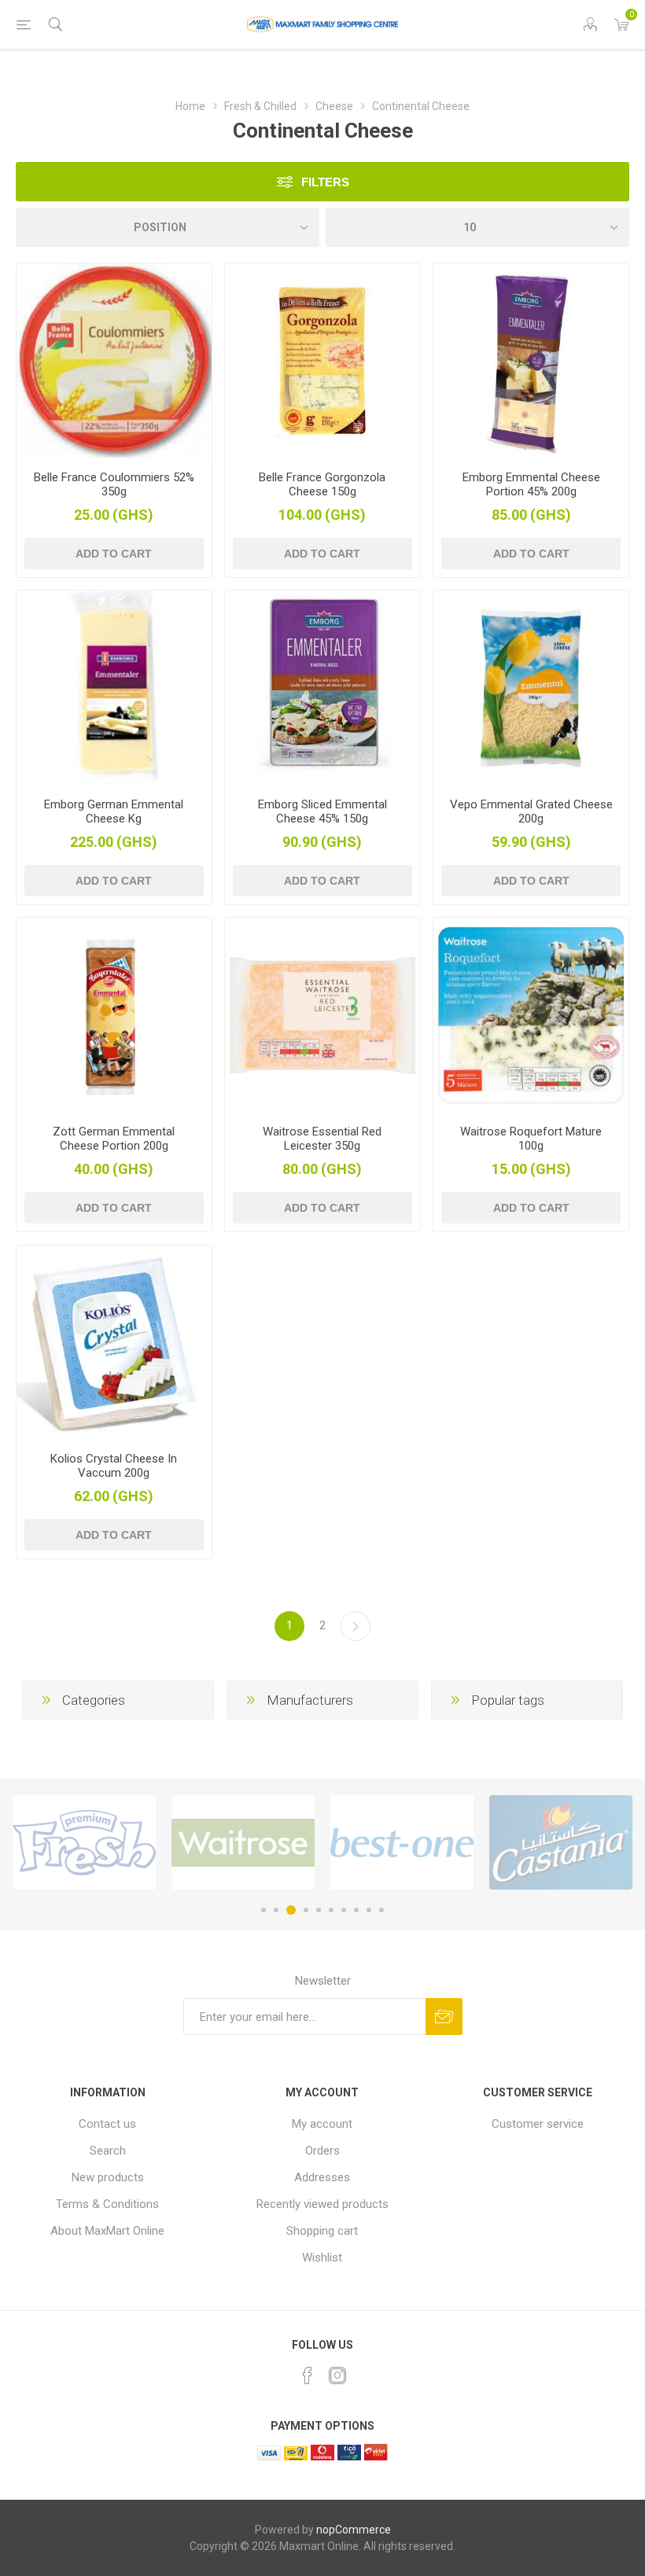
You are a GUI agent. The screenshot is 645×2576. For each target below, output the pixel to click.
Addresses (322, 2177)
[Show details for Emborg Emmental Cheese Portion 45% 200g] (531, 361)
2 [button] (276, 1910)
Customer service (538, 2124)
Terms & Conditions (107, 2204)
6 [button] (331, 1910)
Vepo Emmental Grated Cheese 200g (531, 811)
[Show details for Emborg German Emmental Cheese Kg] (114, 688)
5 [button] (319, 1910)
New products (108, 2177)
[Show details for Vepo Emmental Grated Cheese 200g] (531, 688)
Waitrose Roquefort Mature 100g (531, 1139)
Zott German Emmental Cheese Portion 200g (114, 1139)
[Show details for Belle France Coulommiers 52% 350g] (114, 361)
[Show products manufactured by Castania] (517, 1842)
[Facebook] (308, 2375)
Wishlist (322, 2258)
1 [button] (264, 1910)
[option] (199, 1842)
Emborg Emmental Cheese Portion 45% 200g (531, 484)
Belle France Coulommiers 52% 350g (114, 484)
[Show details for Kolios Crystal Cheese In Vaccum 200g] (114, 1343)
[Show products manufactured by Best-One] (358, 1842)
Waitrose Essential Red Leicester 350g (322, 1139)
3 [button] (289, 1910)
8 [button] (356, 1910)
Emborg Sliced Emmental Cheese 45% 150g (322, 811)
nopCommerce (354, 2530)
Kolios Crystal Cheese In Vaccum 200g (114, 1466)
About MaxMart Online (107, 2231)
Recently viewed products (322, 2204)
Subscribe (444, 2017)
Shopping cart (322, 2231)
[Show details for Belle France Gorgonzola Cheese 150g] (322, 361)
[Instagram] (337, 2375)
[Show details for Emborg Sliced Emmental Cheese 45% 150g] (322, 688)
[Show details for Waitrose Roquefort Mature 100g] (531, 1015)
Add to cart (114, 554)
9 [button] (369, 1910)
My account (322, 2124)
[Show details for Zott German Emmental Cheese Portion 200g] (114, 1015)
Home (190, 106)
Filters (325, 182)
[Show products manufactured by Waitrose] (199, 1842)
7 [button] (344, 1910)
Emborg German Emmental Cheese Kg (114, 811)
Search (108, 2151)
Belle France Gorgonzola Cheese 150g (322, 484)
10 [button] (381, 1910)
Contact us (107, 2124)
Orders (322, 2151)
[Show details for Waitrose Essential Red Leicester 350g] (322, 1015)
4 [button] (304, 1910)
